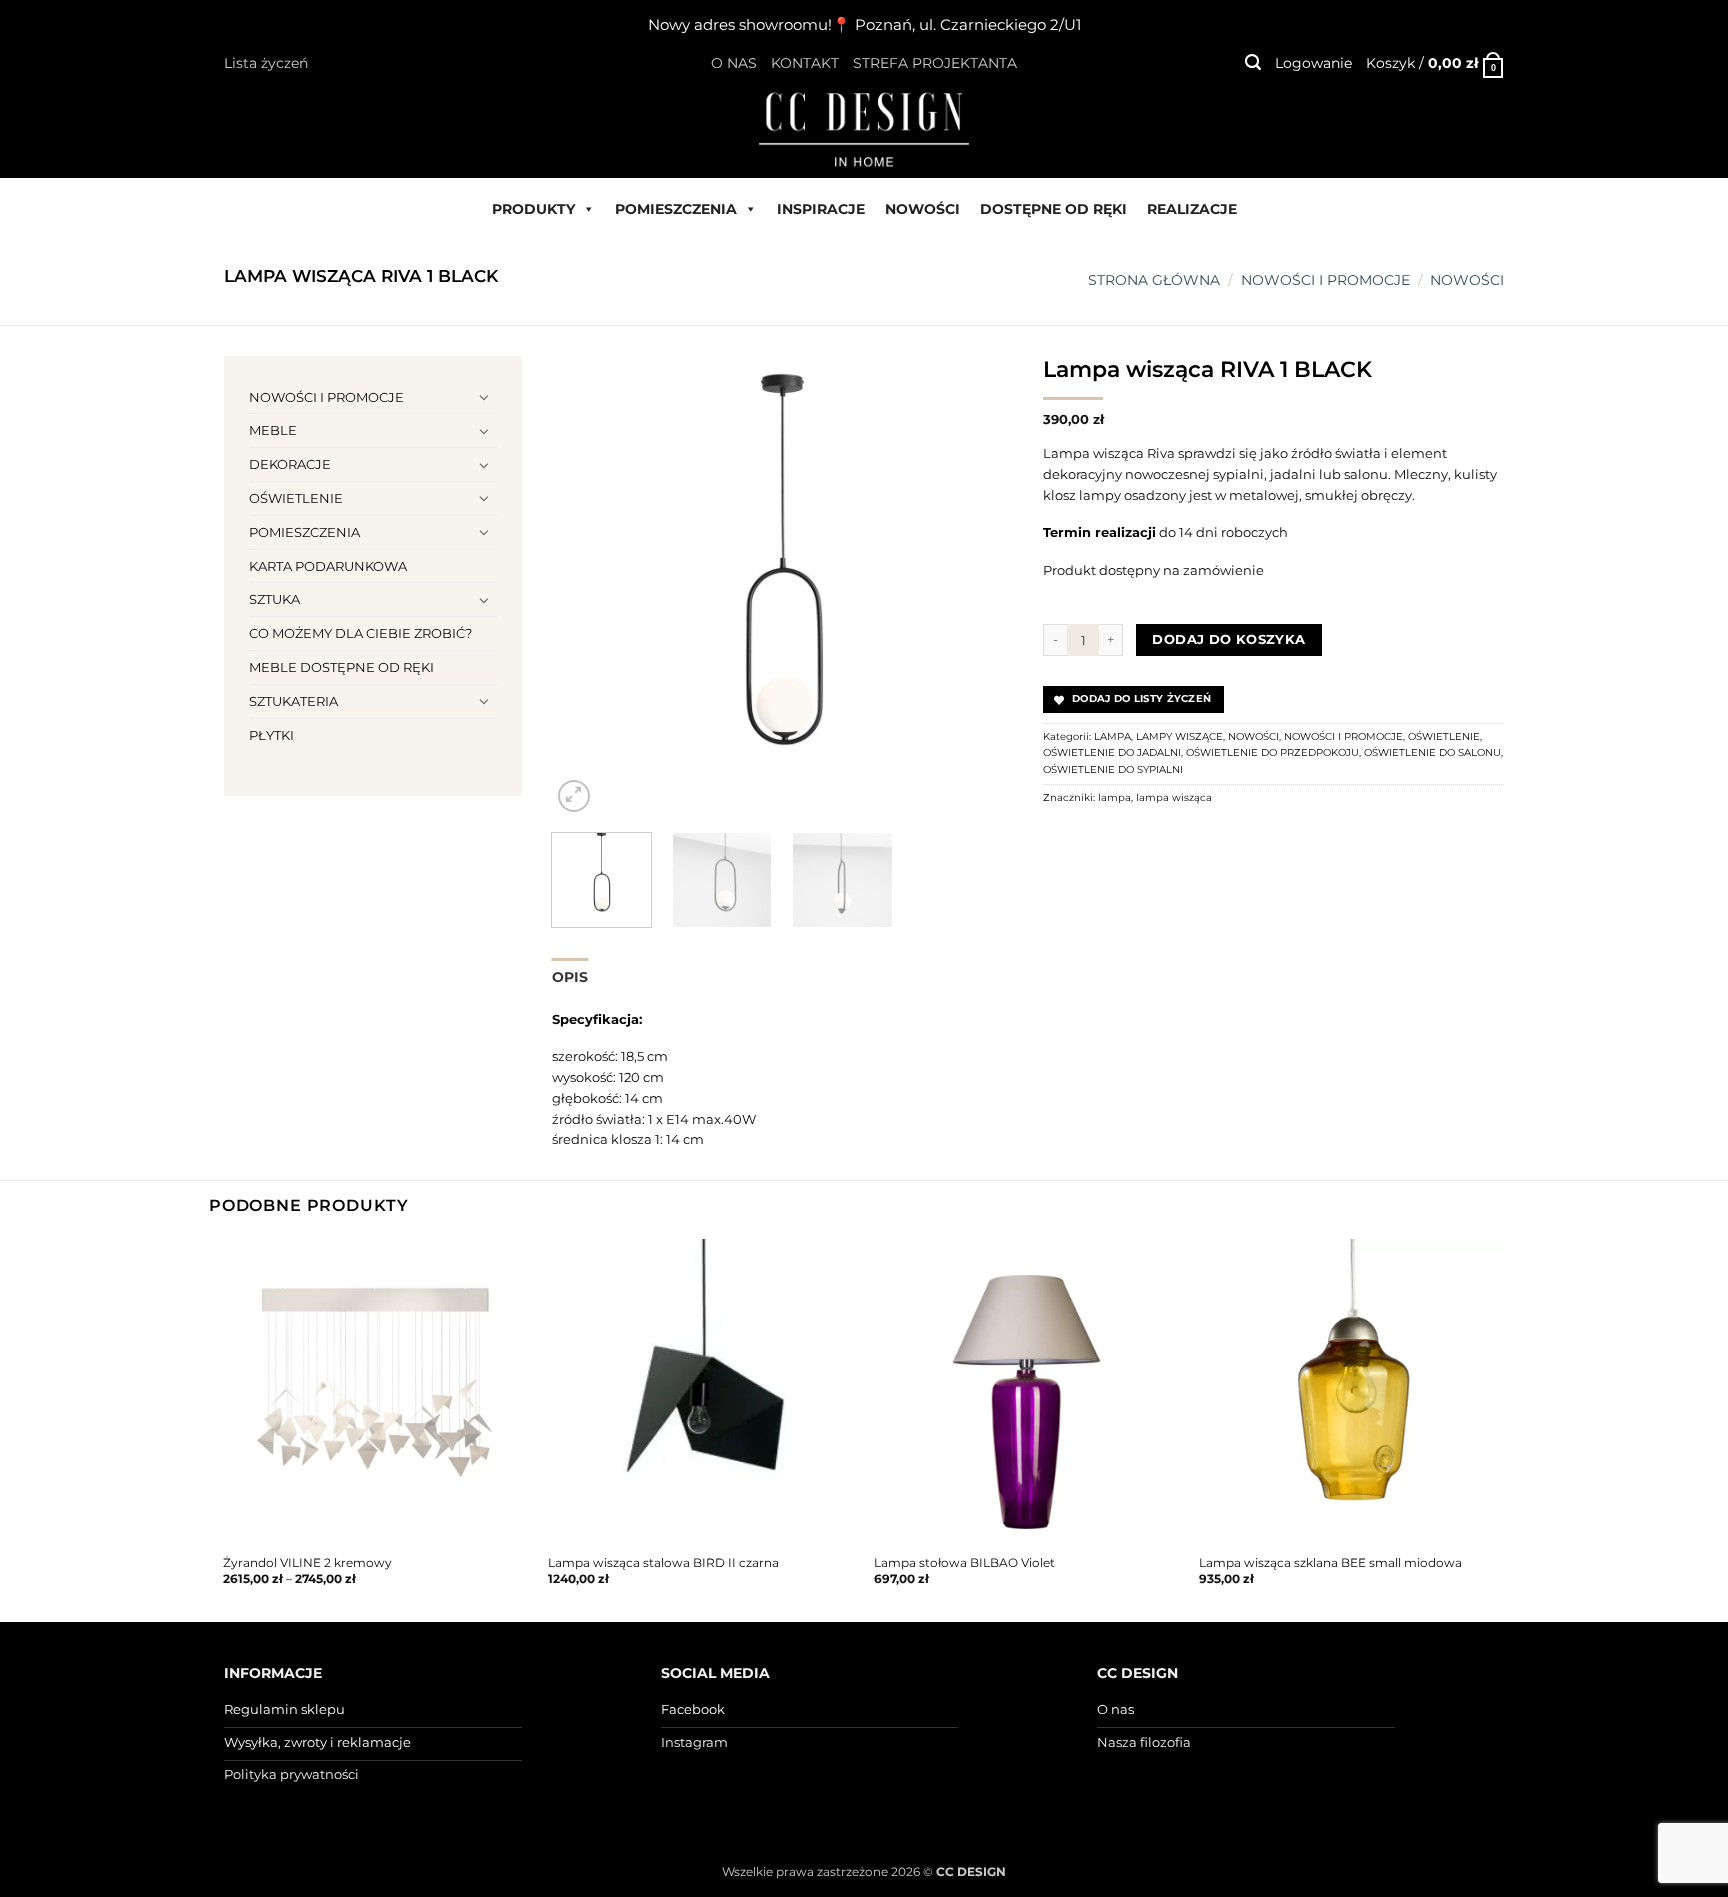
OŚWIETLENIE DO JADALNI (1112, 752)
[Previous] (586, 586)
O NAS (734, 63)
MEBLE (273, 430)
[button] (1253, 62)
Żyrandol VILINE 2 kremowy (307, 1563)
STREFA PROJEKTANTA (935, 63)
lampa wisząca (1174, 797)
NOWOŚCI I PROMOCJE (1325, 280)
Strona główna (1154, 280)
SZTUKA (274, 599)
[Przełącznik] (485, 397)
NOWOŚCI (922, 209)
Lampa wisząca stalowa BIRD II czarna (663, 1563)
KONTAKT (805, 63)
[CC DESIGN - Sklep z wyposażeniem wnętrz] (864, 128)
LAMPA (1112, 736)
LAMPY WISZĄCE (1179, 736)
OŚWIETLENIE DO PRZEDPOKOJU (1272, 752)
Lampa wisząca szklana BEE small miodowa (1330, 1563)
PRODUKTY (533, 209)
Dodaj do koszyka (1228, 639)
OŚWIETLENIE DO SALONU (1432, 752)
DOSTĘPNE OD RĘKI (1053, 209)
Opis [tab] (570, 977)
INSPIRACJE (821, 209)
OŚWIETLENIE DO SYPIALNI (1113, 769)
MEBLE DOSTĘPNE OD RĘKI (341, 667)
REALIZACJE (1192, 209)
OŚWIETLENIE (296, 498)
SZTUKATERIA (293, 701)
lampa (1114, 797)
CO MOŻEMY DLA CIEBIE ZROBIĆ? (360, 633)
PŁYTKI (271, 735)
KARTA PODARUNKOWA (328, 566)
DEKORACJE (290, 464)
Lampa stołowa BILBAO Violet (964, 1563)
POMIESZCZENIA (676, 209)
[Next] (978, 586)
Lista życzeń (266, 63)
